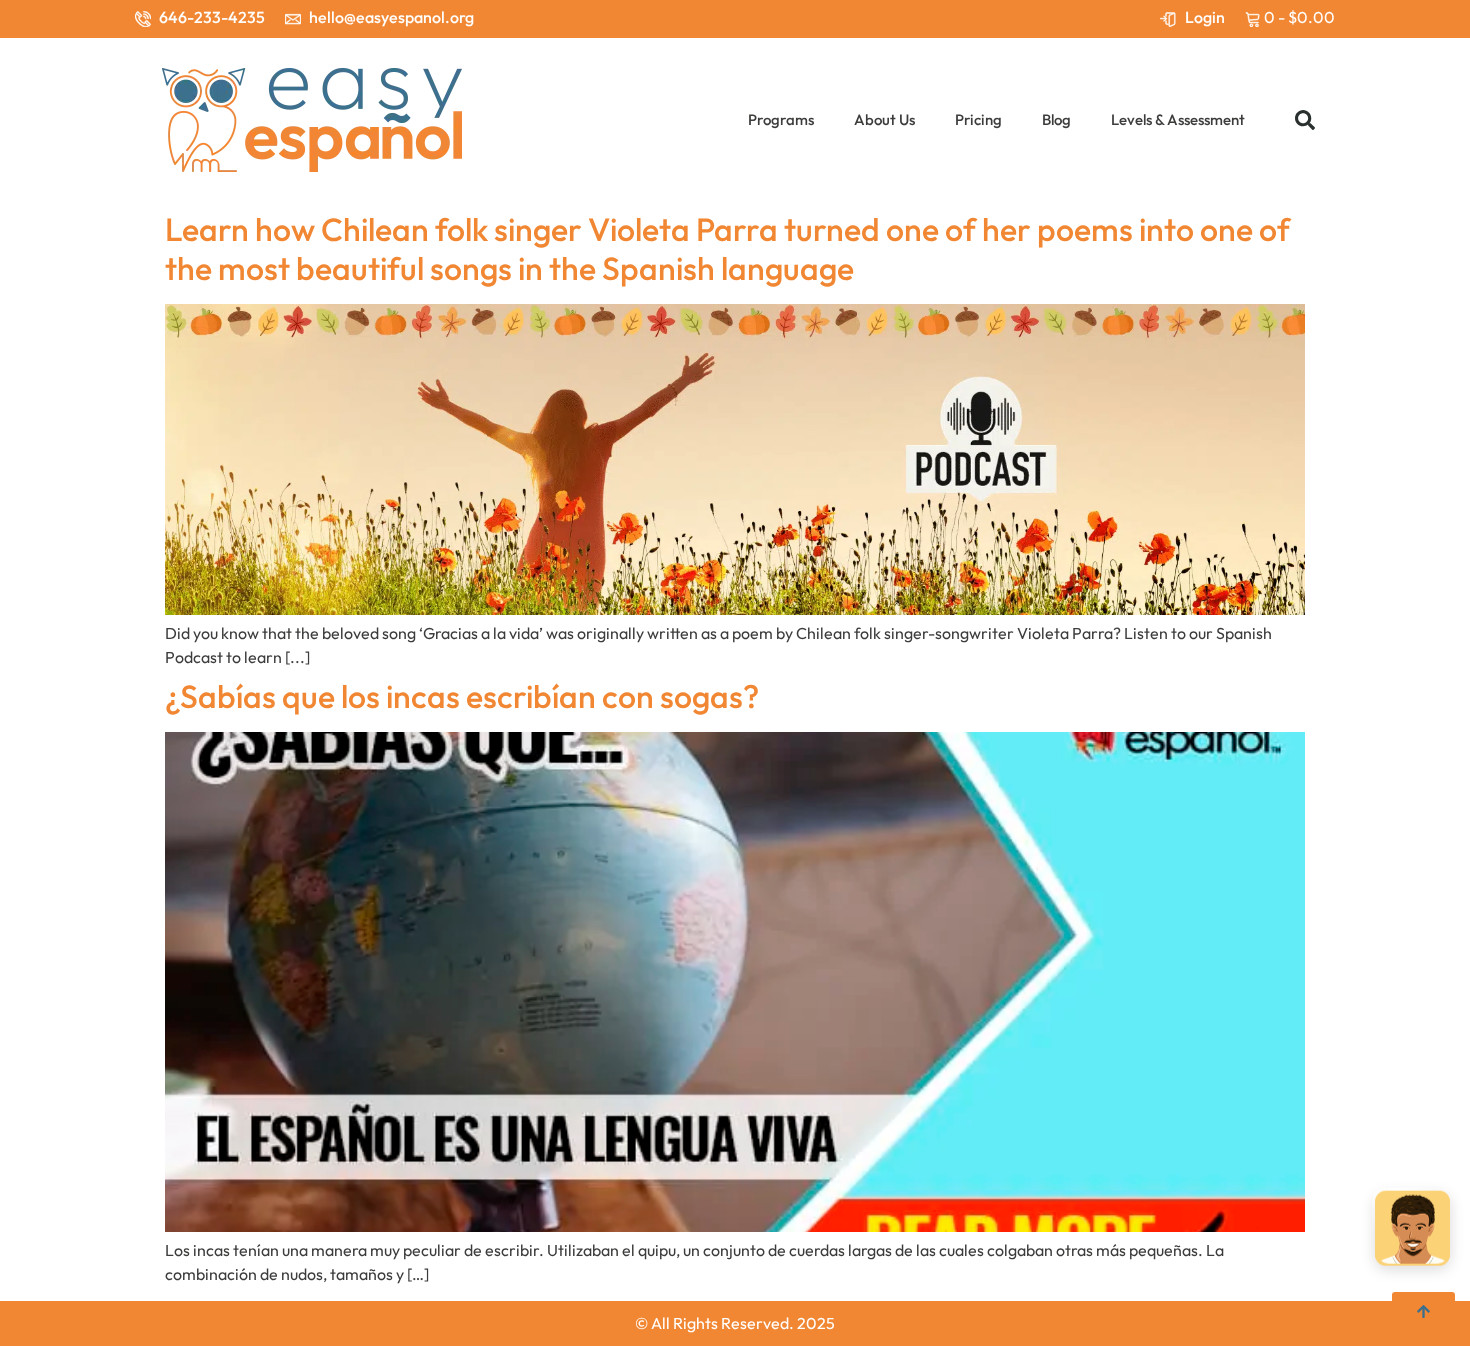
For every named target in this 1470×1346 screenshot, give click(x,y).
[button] (1305, 120)
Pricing (978, 119)
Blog (1056, 119)
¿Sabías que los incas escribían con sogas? (462, 696)
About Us (884, 119)
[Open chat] (1412, 1233)
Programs (781, 119)
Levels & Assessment (1178, 119)
